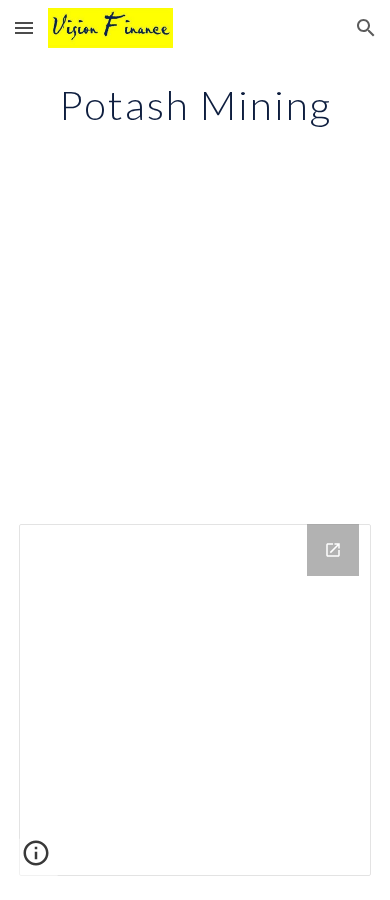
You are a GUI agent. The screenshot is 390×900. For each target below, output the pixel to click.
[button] (24, 27)
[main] (195, 105)
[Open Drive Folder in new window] (333, 550)
